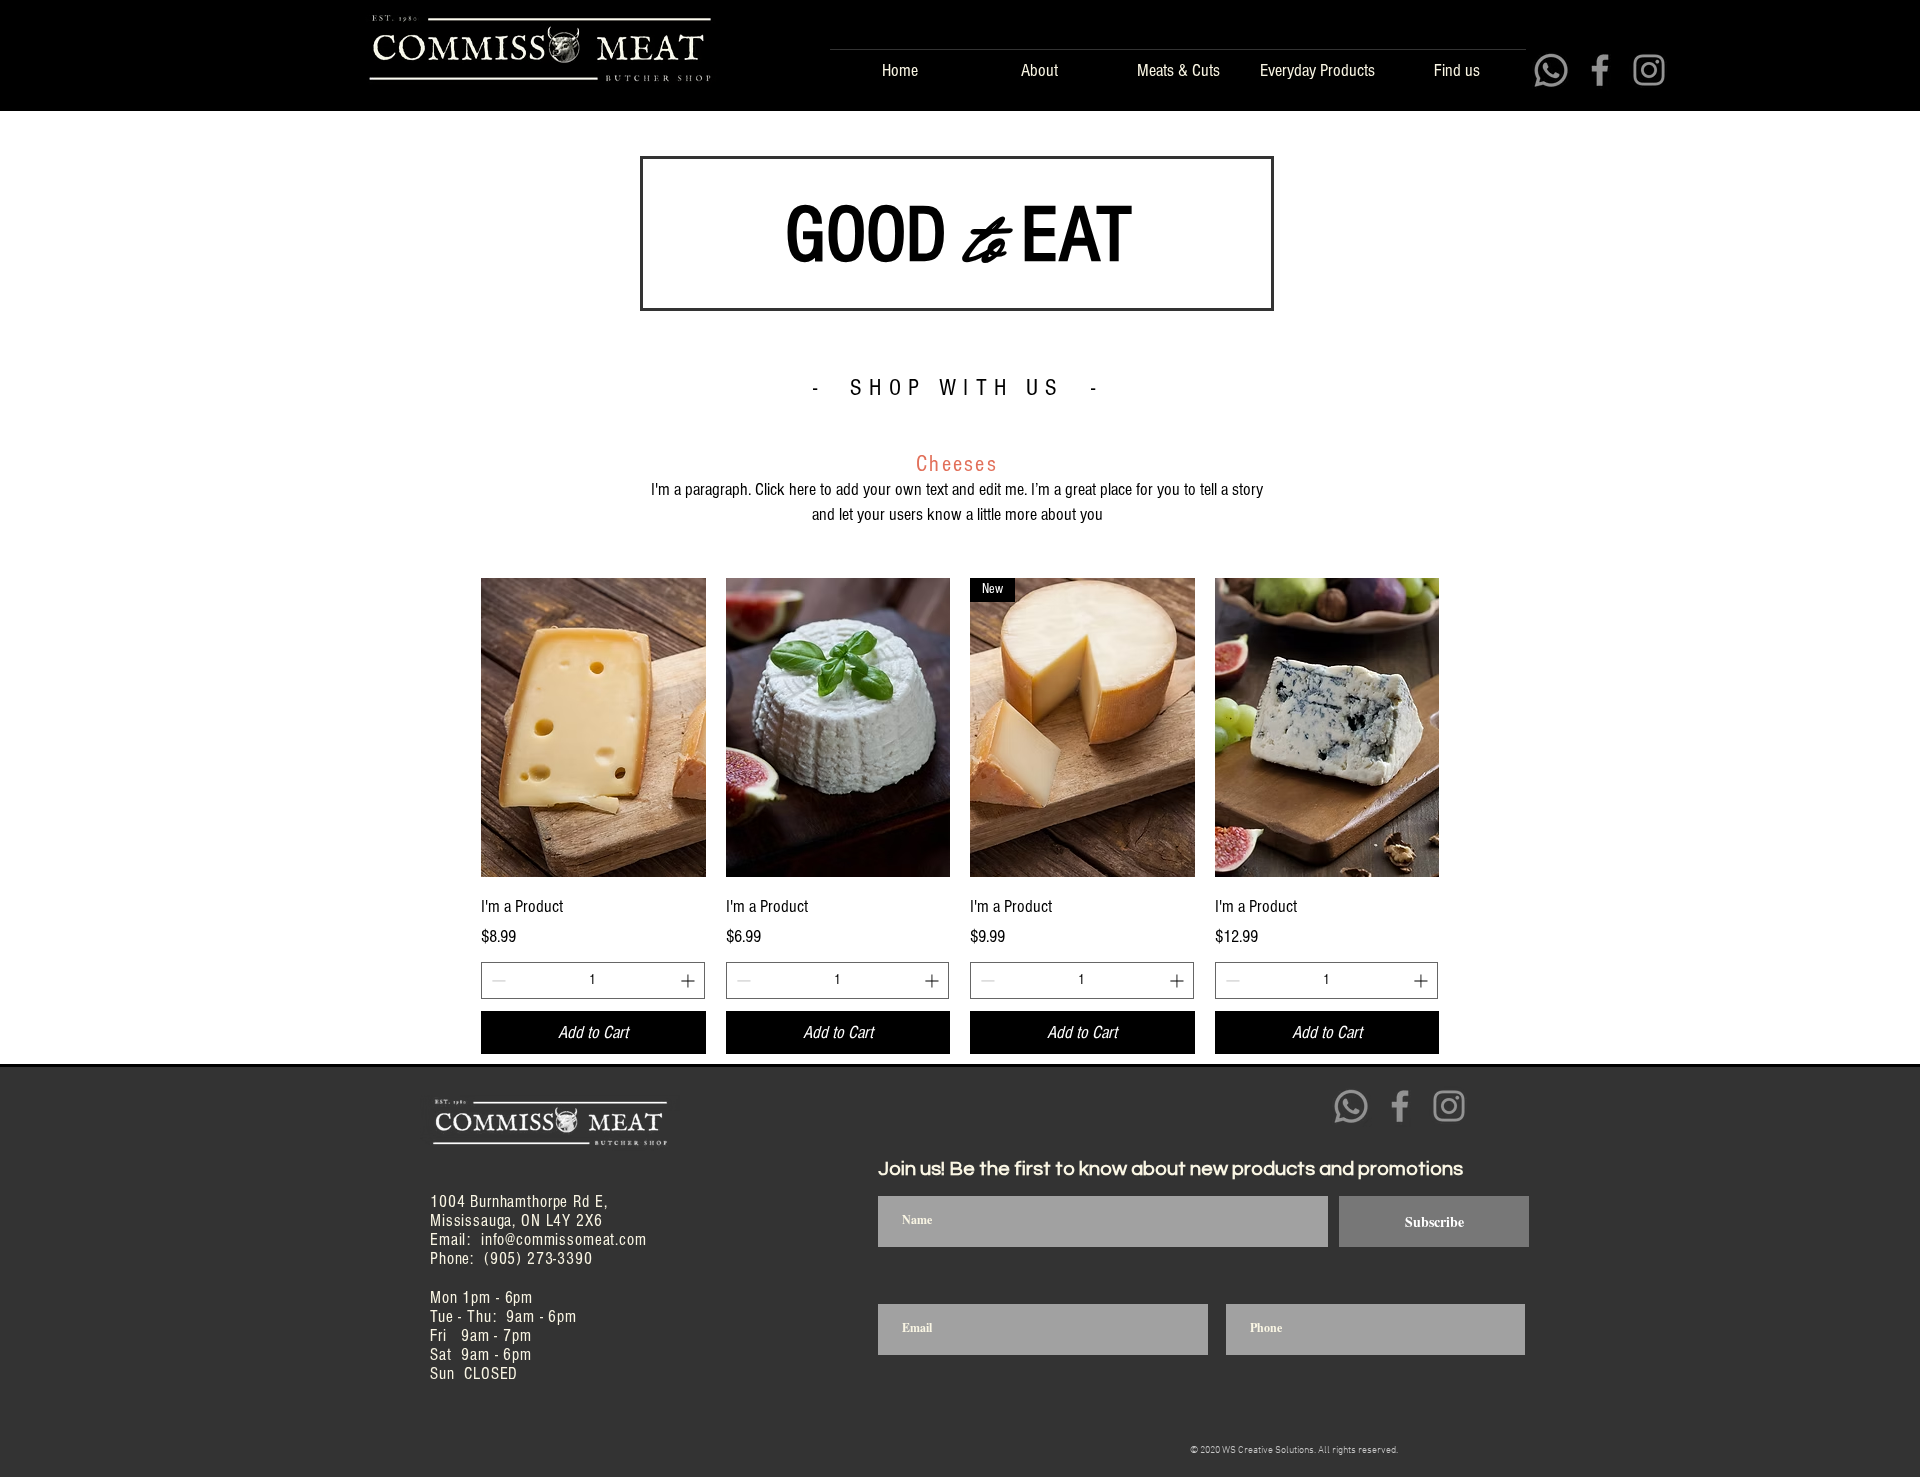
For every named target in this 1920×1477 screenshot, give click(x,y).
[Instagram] (1649, 70)
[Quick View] (593, 727)
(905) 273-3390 (538, 1258)
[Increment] (689, 980)
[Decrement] (496, 980)
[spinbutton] (593, 980)
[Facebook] (1600, 70)
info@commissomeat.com (564, 1239)
